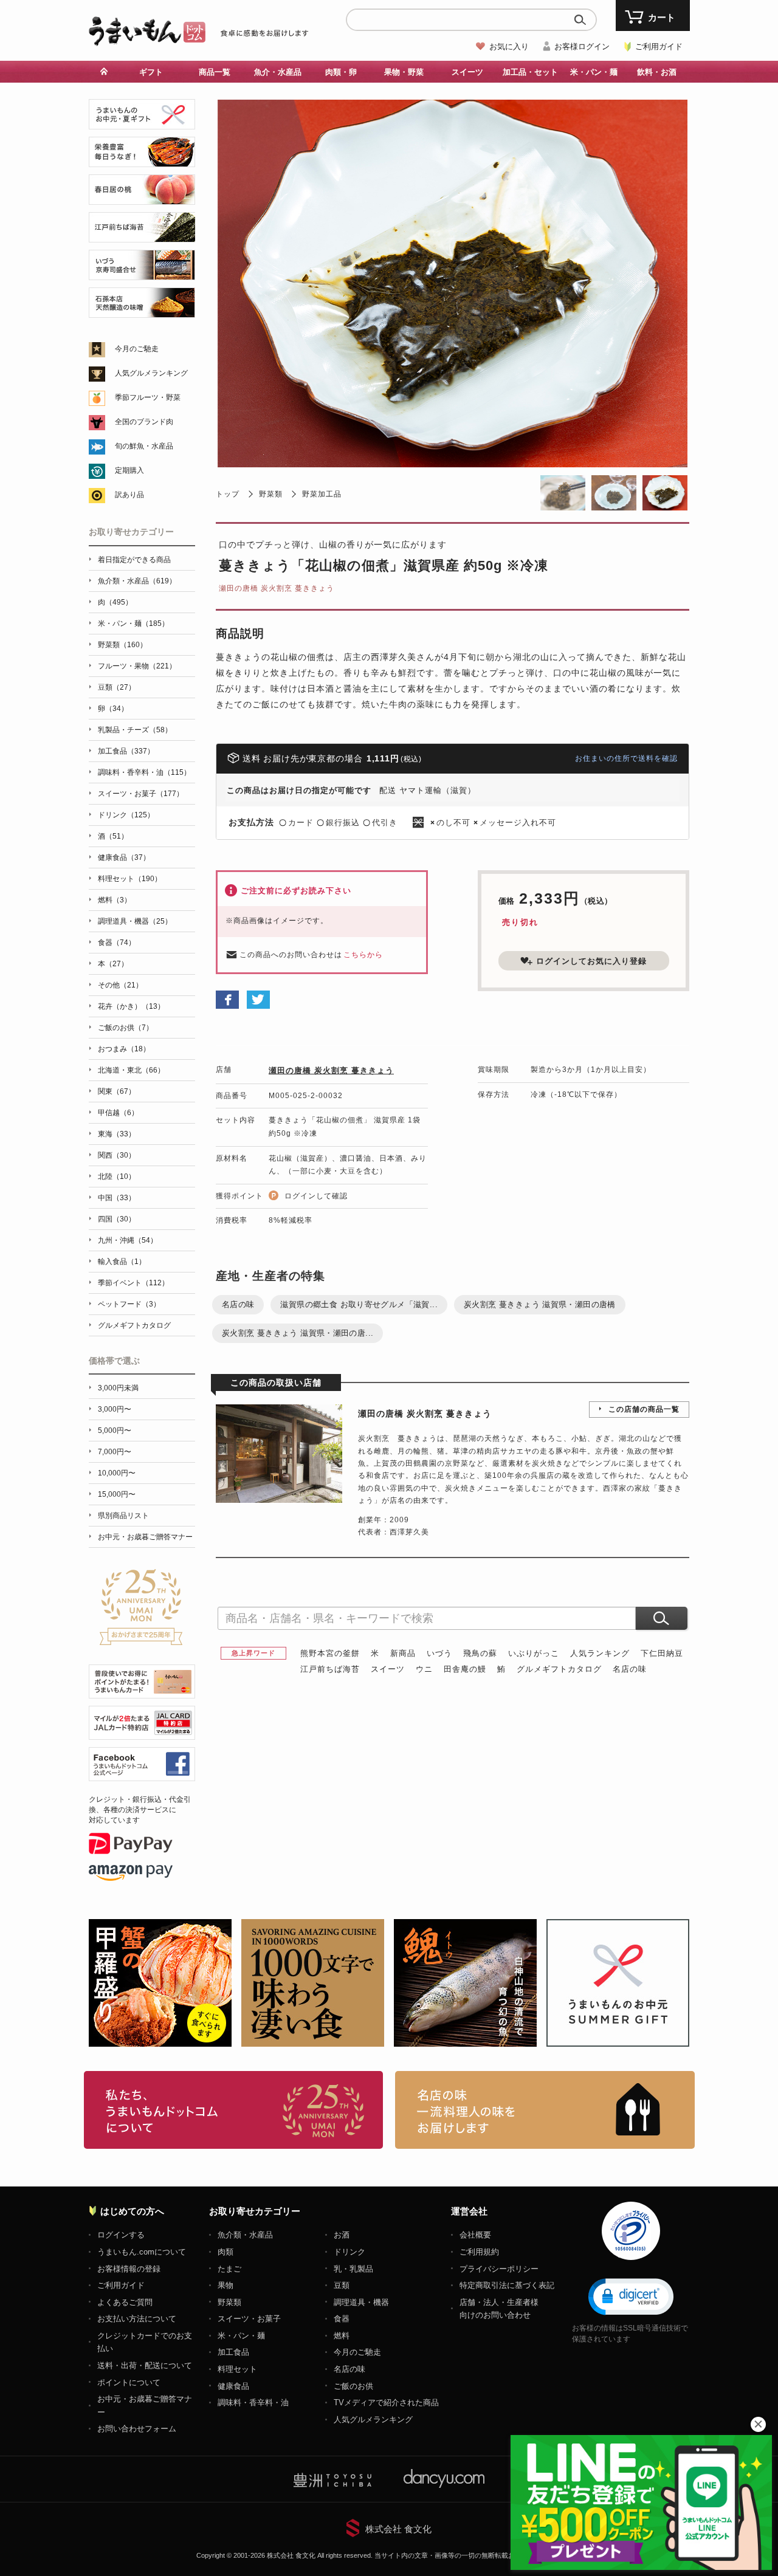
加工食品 (233, 2352)
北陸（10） (117, 1176)
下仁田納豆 (662, 1653)
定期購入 (129, 470)
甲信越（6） (118, 1113)
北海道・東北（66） (131, 1070)
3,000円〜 (115, 1409)
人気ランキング (600, 1653)
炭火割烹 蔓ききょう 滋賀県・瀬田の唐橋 (540, 1304)
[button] (631, 2296)
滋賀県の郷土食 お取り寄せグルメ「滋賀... (359, 1304)
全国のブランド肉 (144, 422)
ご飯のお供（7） (126, 1028)
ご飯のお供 (353, 2386)
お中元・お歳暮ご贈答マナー (145, 1537)
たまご (229, 2269)
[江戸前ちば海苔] (142, 235)
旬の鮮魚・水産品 (144, 446)
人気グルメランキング (151, 373)
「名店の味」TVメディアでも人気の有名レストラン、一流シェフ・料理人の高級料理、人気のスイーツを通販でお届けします (545, 2110)
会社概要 (475, 2235)
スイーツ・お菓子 (249, 2319)
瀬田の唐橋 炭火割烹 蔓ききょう (277, 588)
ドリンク (349, 2252)
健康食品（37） (124, 857)
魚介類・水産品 (245, 2235)
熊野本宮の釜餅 (330, 1653)
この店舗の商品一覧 (644, 1409)
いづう (439, 1653)
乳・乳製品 (353, 2269)
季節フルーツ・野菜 (148, 397)
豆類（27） (117, 687)
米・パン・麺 (241, 2336)
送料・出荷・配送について (145, 2365)
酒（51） (113, 836)
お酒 (342, 2235)
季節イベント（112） (133, 1283)
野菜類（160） (122, 645)
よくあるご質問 (125, 2302)
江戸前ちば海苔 (330, 1669)
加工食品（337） (126, 751)
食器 (342, 2319)
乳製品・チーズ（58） (135, 730)
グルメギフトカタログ (559, 1669)
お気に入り (509, 46)
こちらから (363, 955)
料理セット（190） (130, 879)
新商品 (403, 1653)
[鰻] (142, 160)
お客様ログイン (582, 46)
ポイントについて (129, 2382)
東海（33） (117, 1134)
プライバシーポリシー (499, 2269)
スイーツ (388, 1669)
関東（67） (117, 1091)
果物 (225, 2285)
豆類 (342, 2285)
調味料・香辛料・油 (253, 2403)
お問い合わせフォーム (137, 2429)
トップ (228, 494)
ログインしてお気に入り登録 (591, 961)
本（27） (113, 964)
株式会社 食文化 (398, 2529)
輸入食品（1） (122, 1262)
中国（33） (117, 1198)
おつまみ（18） (124, 1049)
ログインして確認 (316, 1196)
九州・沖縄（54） (128, 1240)
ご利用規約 (479, 2252)
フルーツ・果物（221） (137, 666)
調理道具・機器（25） (135, 921)
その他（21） (120, 985)
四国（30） (117, 1219)
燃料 (342, 2336)
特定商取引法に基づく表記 (507, 2285)
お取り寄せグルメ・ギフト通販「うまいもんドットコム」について (234, 2110)
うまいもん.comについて (142, 2252)
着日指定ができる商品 (134, 560)
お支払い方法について (137, 2319)
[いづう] (142, 273)
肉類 (225, 2252)
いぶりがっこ (534, 1653)
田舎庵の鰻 (465, 1669)
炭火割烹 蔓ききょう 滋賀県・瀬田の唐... (298, 1333)
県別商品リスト (123, 1516)
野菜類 (271, 494)
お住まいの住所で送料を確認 (626, 758)
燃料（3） (115, 900)
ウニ (424, 1669)
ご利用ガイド (659, 46)
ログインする (121, 2235)
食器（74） (117, 943)
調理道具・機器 (361, 2302)
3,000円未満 (118, 1388)
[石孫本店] (142, 311)
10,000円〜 (117, 1473)
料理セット (237, 2369)
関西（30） (117, 1155)
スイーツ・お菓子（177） (141, 794)
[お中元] (142, 122)
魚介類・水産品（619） (137, 581)
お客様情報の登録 (129, 2269)
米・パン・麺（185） (133, 623)
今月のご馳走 (137, 349)
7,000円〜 (115, 1452)
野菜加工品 (322, 494)
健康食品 (233, 2386)
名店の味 (238, 1304)
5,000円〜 (115, 1431)
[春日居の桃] (142, 198)
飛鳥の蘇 (480, 1653)
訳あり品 (129, 495)
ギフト (151, 72)
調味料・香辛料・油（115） (144, 772)
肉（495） (115, 602)
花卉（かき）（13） (131, 1006)
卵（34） (113, 709)
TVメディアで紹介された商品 (386, 2403)
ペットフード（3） (129, 1304)
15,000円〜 (117, 1494)
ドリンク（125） (126, 815)
